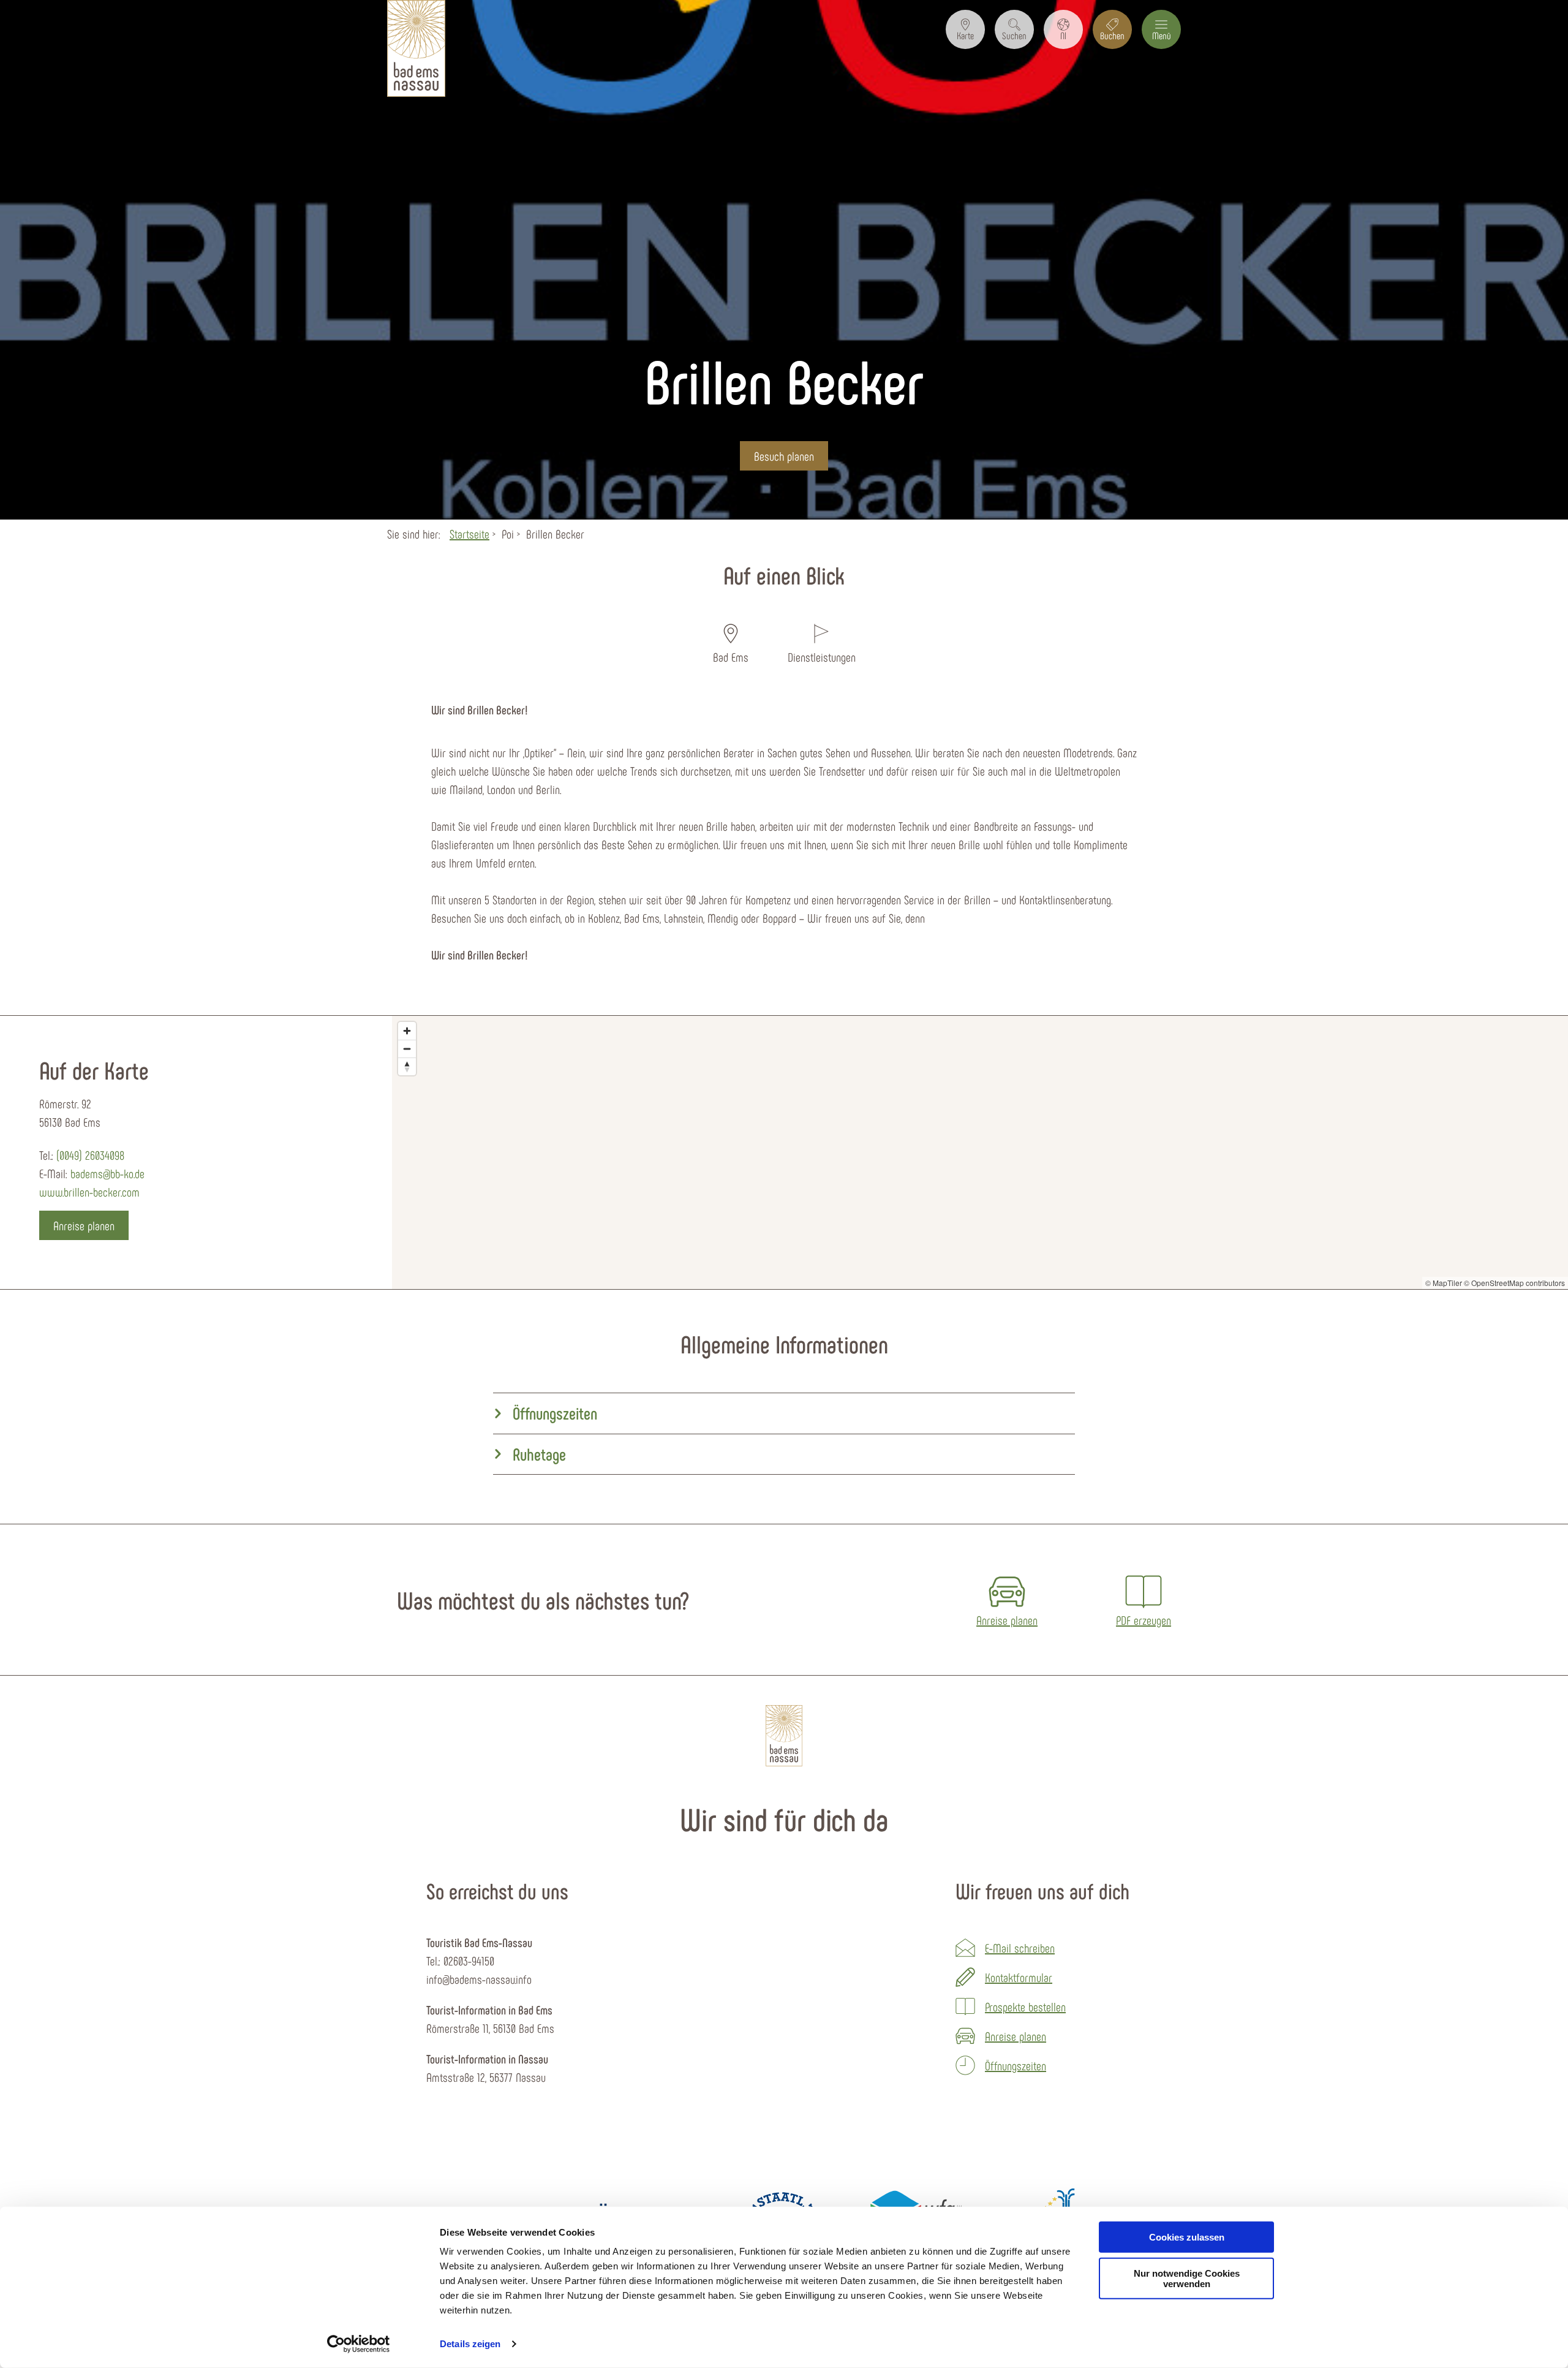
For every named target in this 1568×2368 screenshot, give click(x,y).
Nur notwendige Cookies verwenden (1187, 2279)
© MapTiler (1444, 1283)
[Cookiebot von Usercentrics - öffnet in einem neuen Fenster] (359, 2344)
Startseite (469, 534)
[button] (965, 29)
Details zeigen (470, 2344)
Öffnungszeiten (1016, 2065)
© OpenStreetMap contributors (1514, 1283)
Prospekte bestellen (1025, 2007)
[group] (784, 1414)
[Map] (980, 1152)
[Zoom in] (407, 1031)
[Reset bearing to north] (407, 1066)
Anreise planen (1016, 2036)
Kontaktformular (1019, 1977)
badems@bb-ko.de (107, 1173)
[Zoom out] (407, 1049)
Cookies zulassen (1187, 2237)
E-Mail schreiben (1020, 1948)
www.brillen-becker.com (89, 1192)
